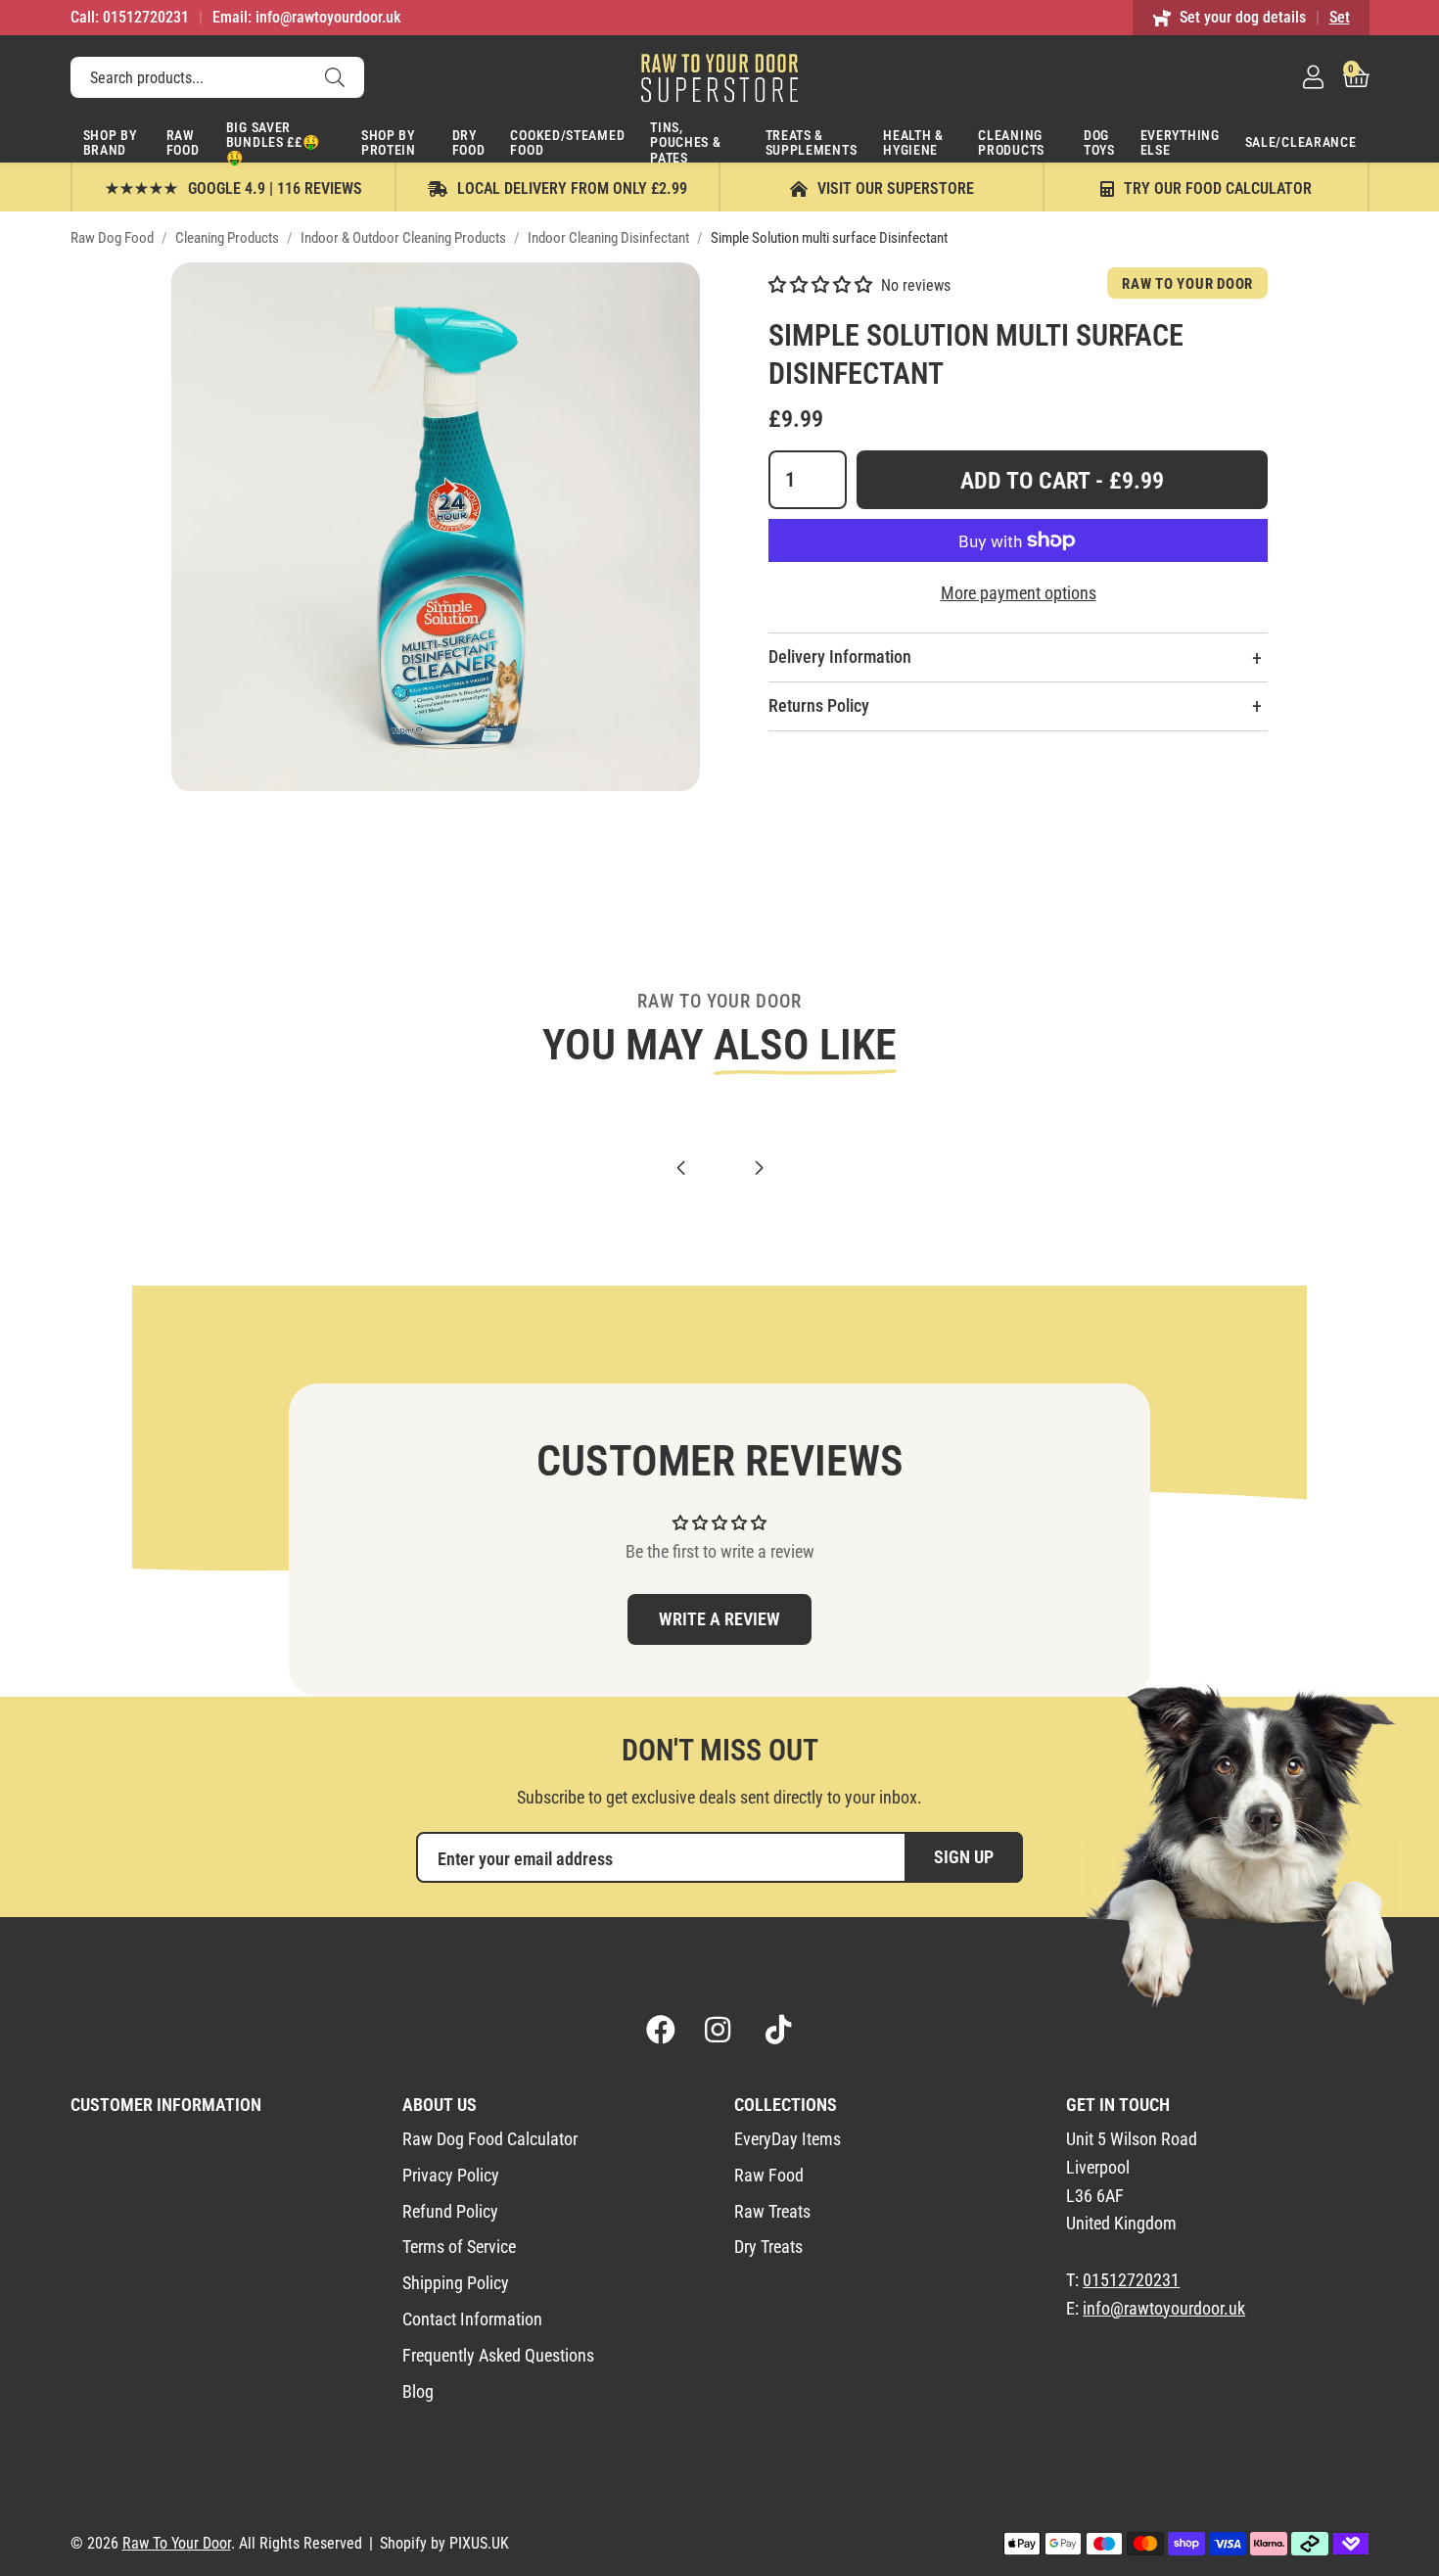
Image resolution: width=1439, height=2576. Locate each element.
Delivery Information (840, 656)
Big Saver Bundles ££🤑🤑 (273, 141)
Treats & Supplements (812, 142)
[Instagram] (719, 2030)
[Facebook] (661, 2030)
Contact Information (472, 2319)
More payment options (1019, 593)
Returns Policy (819, 705)
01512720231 (1131, 2280)
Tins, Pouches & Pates (685, 141)
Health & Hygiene (913, 142)
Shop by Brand (110, 142)
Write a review (719, 1619)
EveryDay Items (788, 2139)
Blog (418, 2391)
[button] (1356, 77)
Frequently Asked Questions (498, 2355)
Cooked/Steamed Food (567, 142)
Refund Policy (450, 2211)
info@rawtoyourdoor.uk (1164, 2308)
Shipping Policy (456, 2283)
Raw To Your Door (719, 77)
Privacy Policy (451, 2175)
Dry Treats (768, 2247)
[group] (436, 527)
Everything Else (1180, 142)
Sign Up (964, 1857)
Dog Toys (1099, 142)
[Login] (1313, 77)
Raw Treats (772, 2211)
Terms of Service (459, 2247)
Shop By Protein (389, 142)
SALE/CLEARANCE (1301, 142)
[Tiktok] (778, 2030)
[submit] (335, 77)
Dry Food (469, 142)
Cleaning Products (1011, 142)
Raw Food (183, 142)
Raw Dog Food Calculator (490, 2139)
